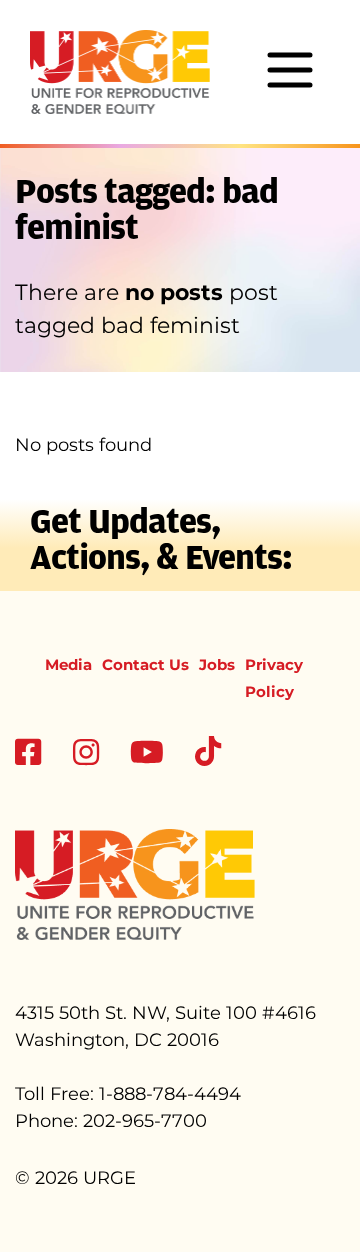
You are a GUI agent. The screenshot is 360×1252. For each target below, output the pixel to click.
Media (68, 664)
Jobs (217, 664)
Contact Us (145, 664)
